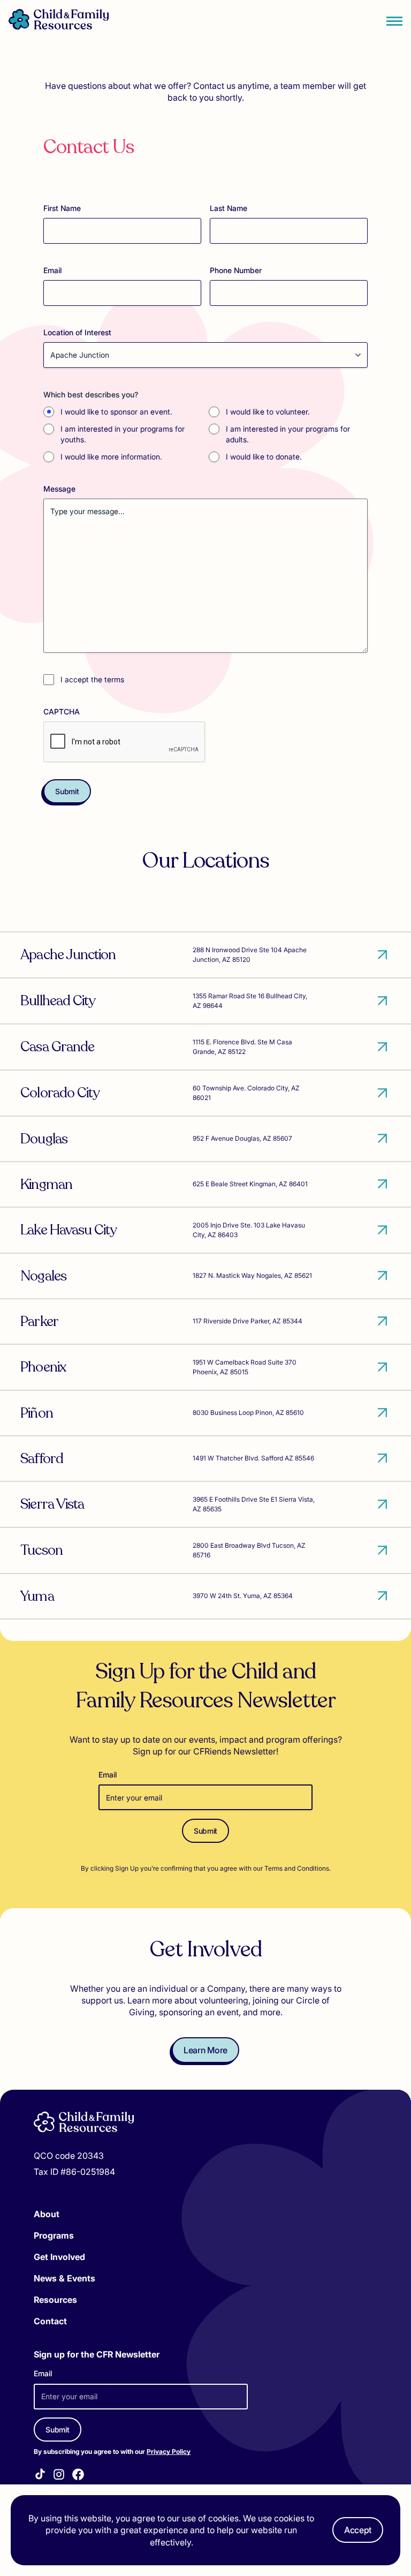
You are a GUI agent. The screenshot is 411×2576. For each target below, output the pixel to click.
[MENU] (394, 21)
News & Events (64, 2278)
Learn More (205, 2050)
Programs (54, 2235)
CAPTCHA (62, 711)
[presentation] (125, 742)
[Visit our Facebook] (78, 2476)
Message (59, 489)
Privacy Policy (169, 2451)
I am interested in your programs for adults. (288, 434)
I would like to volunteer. (268, 412)
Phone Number (236, 270)
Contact (50, 2321)
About (47, 2214)
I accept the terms (92, 679)
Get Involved (59, 2257)
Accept (358, 2530)
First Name (62, 208)
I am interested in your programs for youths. (123, 434)
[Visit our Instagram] (59, 2476)
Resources (55, 2300)
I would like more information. (111, 457)
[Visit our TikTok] (40, 2476)
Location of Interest (77, 332)
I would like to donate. (264, 457)
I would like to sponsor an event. (116, 412)
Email (52, 270)
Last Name (229, 208)
